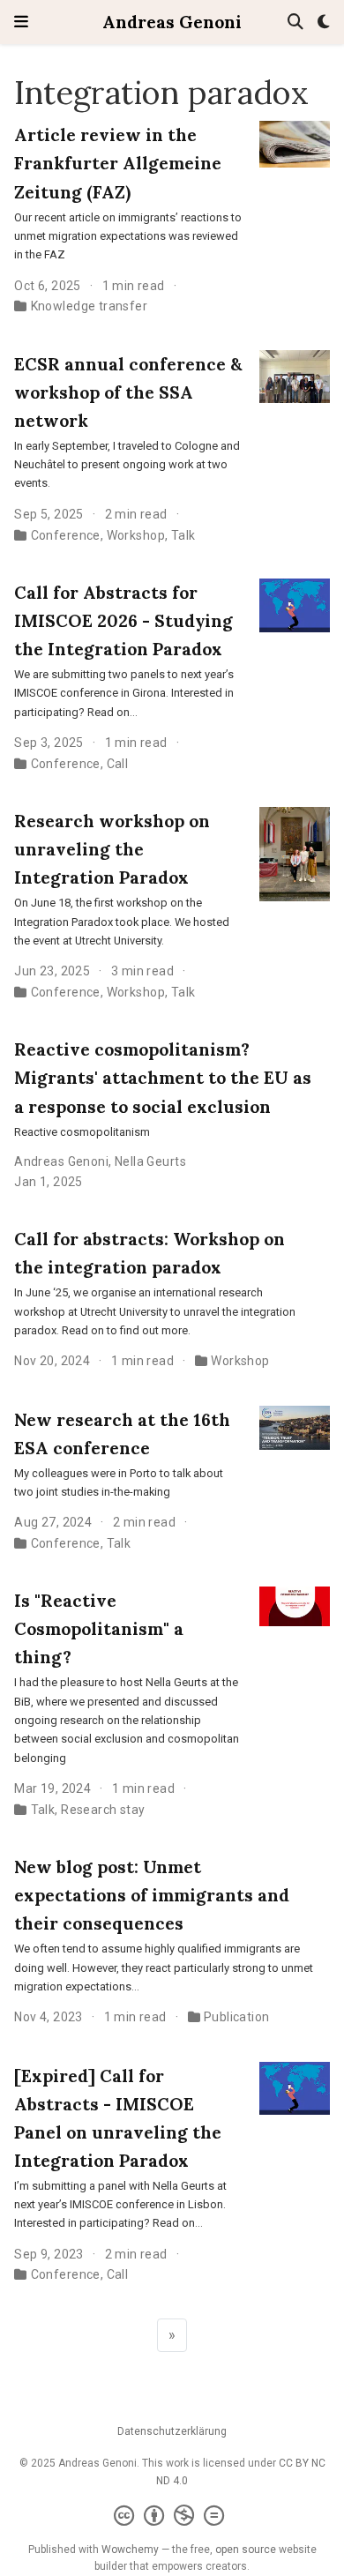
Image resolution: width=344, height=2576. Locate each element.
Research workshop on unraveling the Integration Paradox (112, 849)
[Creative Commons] (172, 2516)
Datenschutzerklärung (172, 2431)
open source (246, 2550)
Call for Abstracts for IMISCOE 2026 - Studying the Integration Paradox (123, 620)
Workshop (136, 535)
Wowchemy (130, 2550)
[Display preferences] (324, 22)
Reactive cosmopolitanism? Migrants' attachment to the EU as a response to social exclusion (163, 1077)
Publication (237, 2017)
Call (118, 764)
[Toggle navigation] (21, 22)
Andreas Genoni (172, 22)
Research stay (103, 1810)
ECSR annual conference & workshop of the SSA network (128, 392)
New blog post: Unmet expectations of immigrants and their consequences (152, 1895)
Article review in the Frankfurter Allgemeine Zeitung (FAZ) (118, 163)
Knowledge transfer (90, 306)
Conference (66, 535)
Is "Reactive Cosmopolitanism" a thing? (99, 1628)
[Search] (295, 22)
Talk (183, 535)
